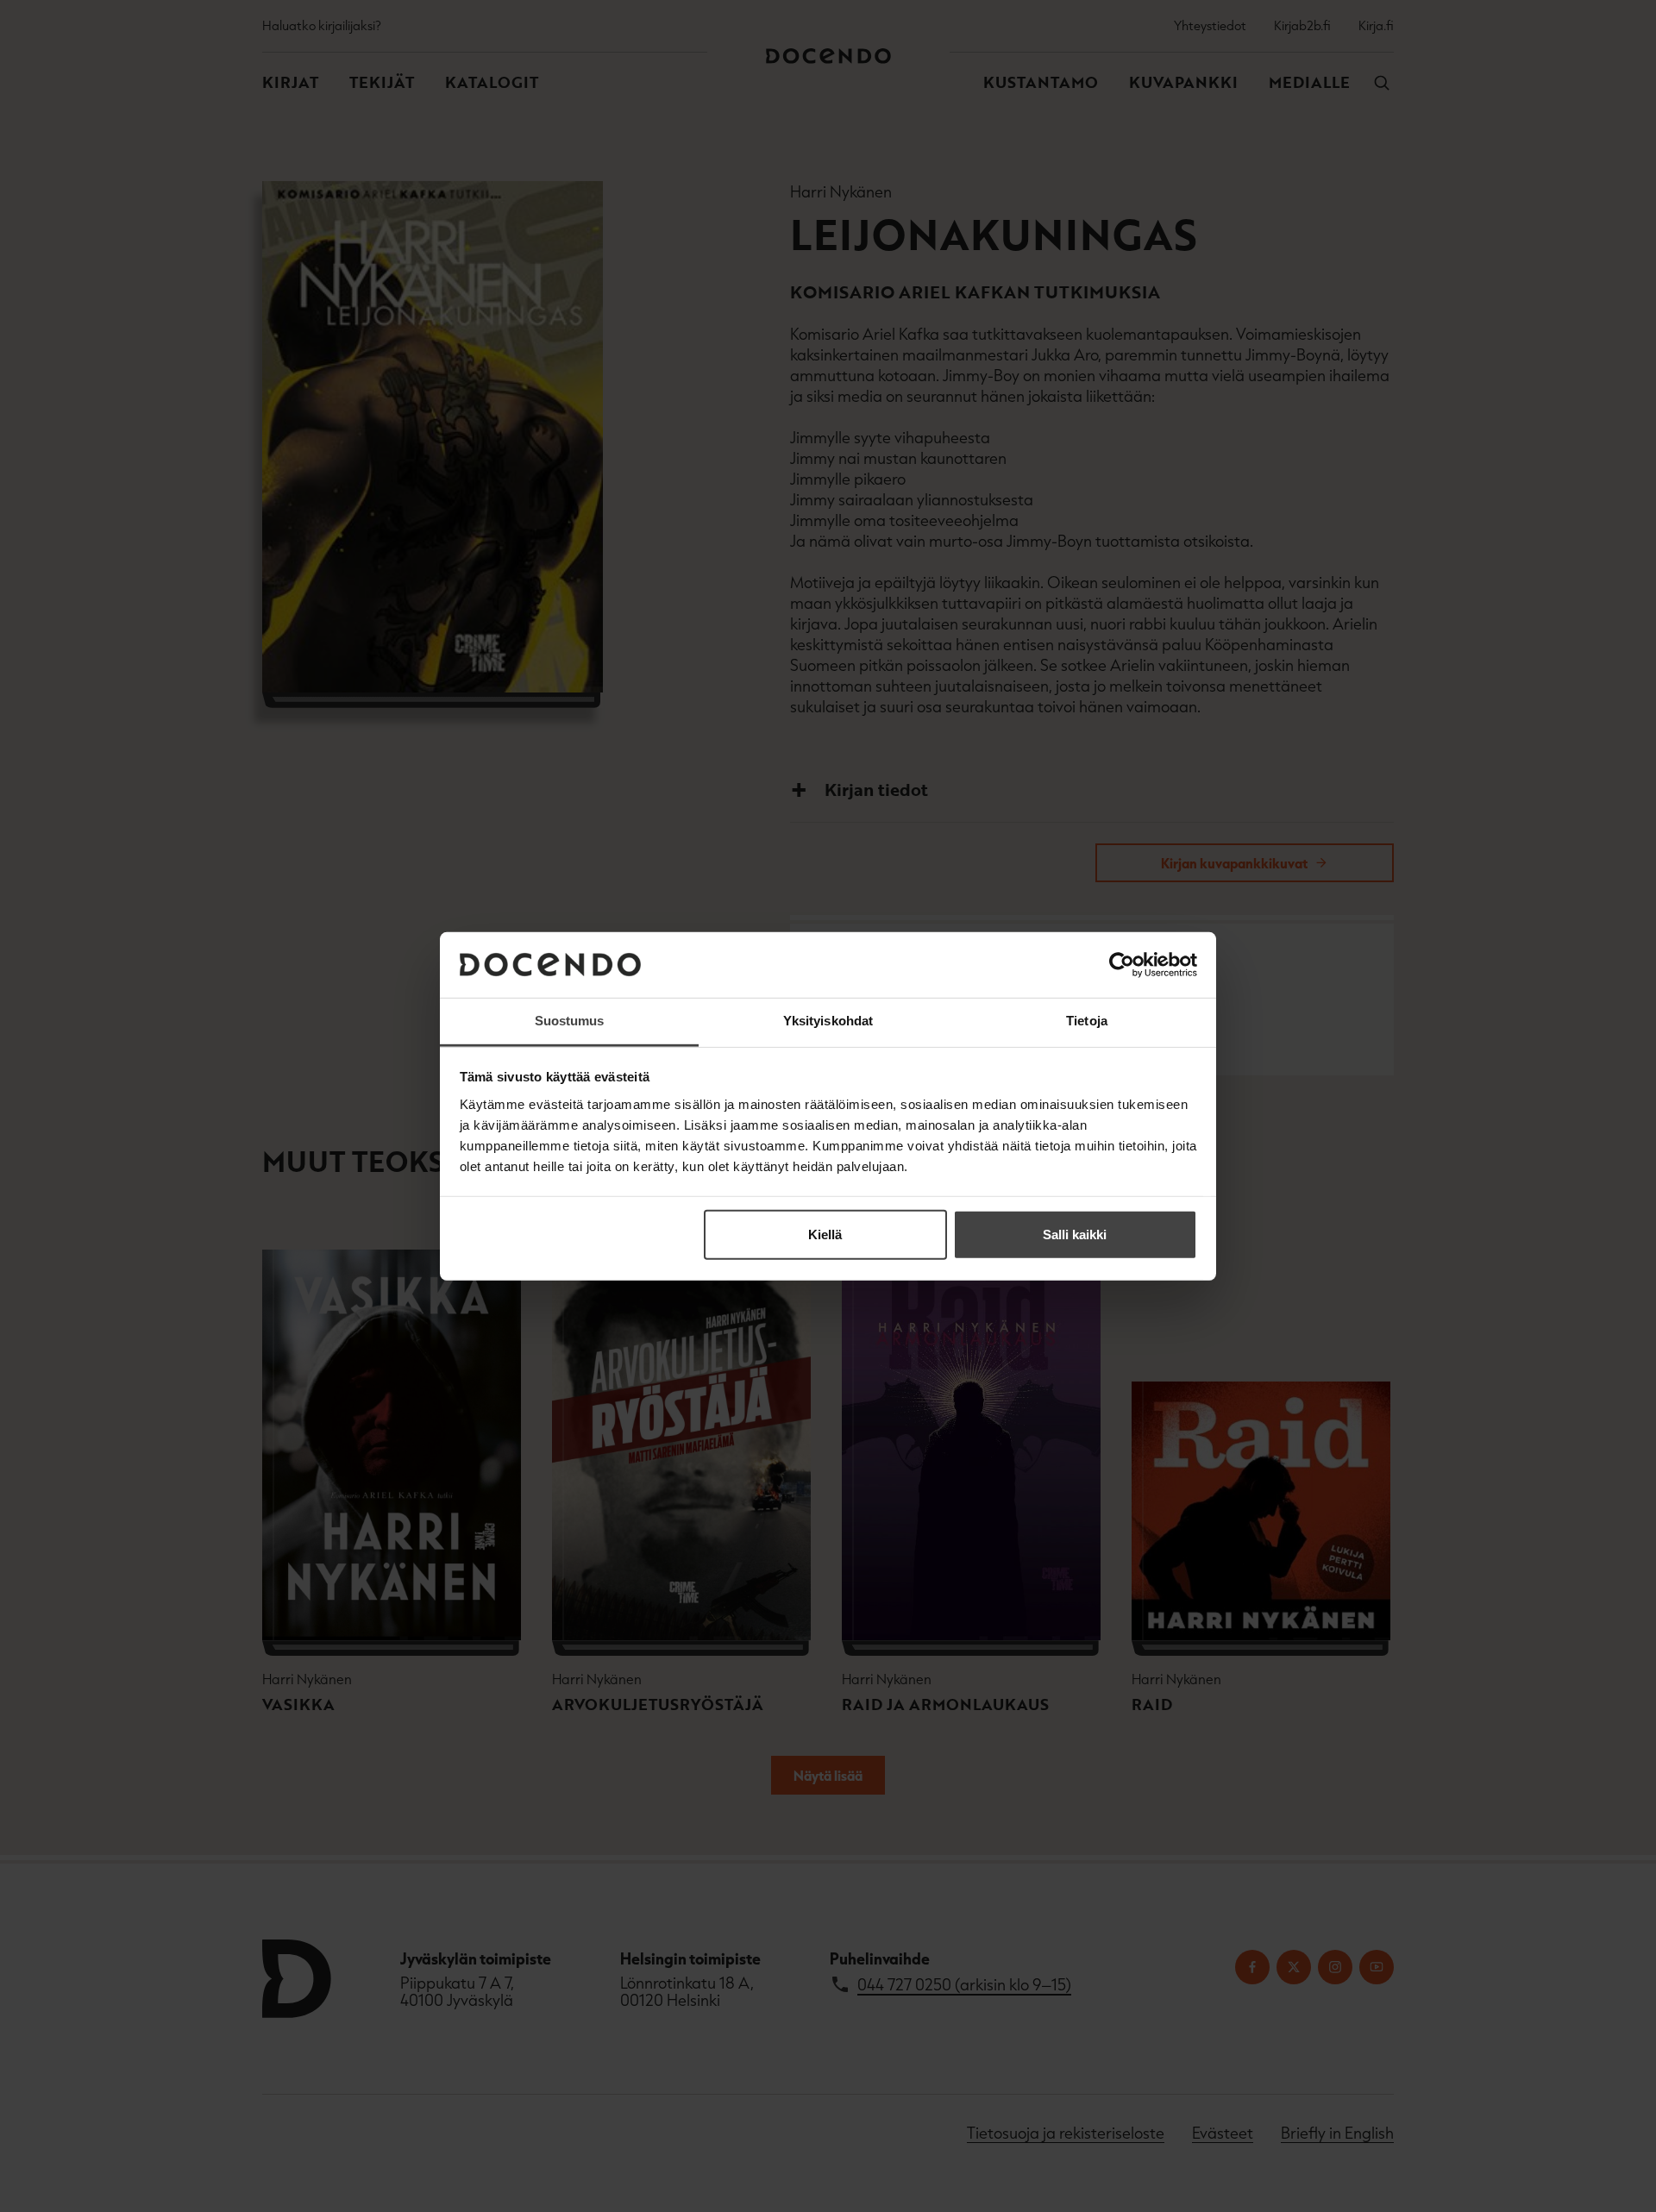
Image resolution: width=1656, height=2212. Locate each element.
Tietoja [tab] (1087, 1021)
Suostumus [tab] (570, 1021)
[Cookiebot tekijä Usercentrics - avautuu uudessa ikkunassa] (1122, 965)
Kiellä (825, 1234)
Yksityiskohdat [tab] (828, 1021)
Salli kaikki (1075, 1234)
